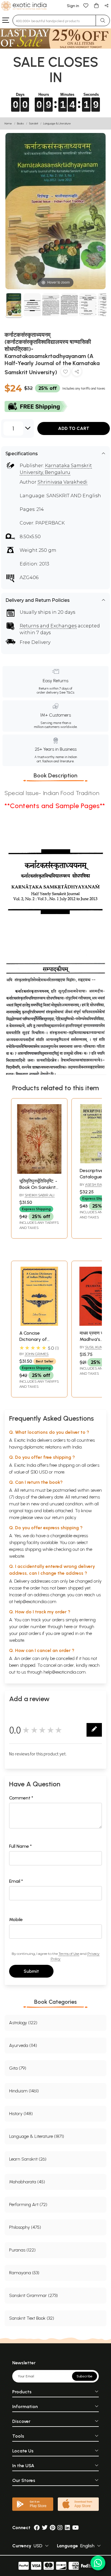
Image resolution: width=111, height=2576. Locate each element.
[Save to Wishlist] (65, 373)
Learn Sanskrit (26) (28, 2159)
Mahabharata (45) (27, 2182)
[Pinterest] (53, 2528)
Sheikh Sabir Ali (40, 1195)
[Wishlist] (86, 5)
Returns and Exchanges (48, 626)
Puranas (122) (22, 2250)
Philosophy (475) (25, 2227)
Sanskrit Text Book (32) (32, 2318)
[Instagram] (60, 2528)
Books (20, 123)
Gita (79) (18, 2068)
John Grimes (37, 1354)
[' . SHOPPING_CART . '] (96, 5)
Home (8, 123)
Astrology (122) (23, 2023)
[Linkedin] (67, 2528)
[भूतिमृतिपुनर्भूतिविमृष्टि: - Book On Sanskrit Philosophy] (39, 1172)
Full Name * (20, 1846)
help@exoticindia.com (35, 1602)
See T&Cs (67, 692)
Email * (16, 1881)
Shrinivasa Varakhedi (62, 482)
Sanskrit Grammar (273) (33, 2295)
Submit (31, 1971)
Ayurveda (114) (23, 2045)
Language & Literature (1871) (37, 2136)
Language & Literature (57, 123)
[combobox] (54, 20)
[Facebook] (37, 2528)
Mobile (16, 1919)
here (68, 1627)
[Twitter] (45, 2528)
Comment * (21, 1798)
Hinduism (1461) (24, 2091)
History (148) (21, 2114)
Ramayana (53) (24, 2273)
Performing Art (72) (28, 2204)
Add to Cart (74, 428)
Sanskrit (34, 123)
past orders (30, 1633)
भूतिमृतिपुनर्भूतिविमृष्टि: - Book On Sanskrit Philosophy (38, 1187)
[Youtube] (76, 2528)
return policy (64, 1517)
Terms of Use (69, 1954)
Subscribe (85, 2376)
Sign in (73, 6)
